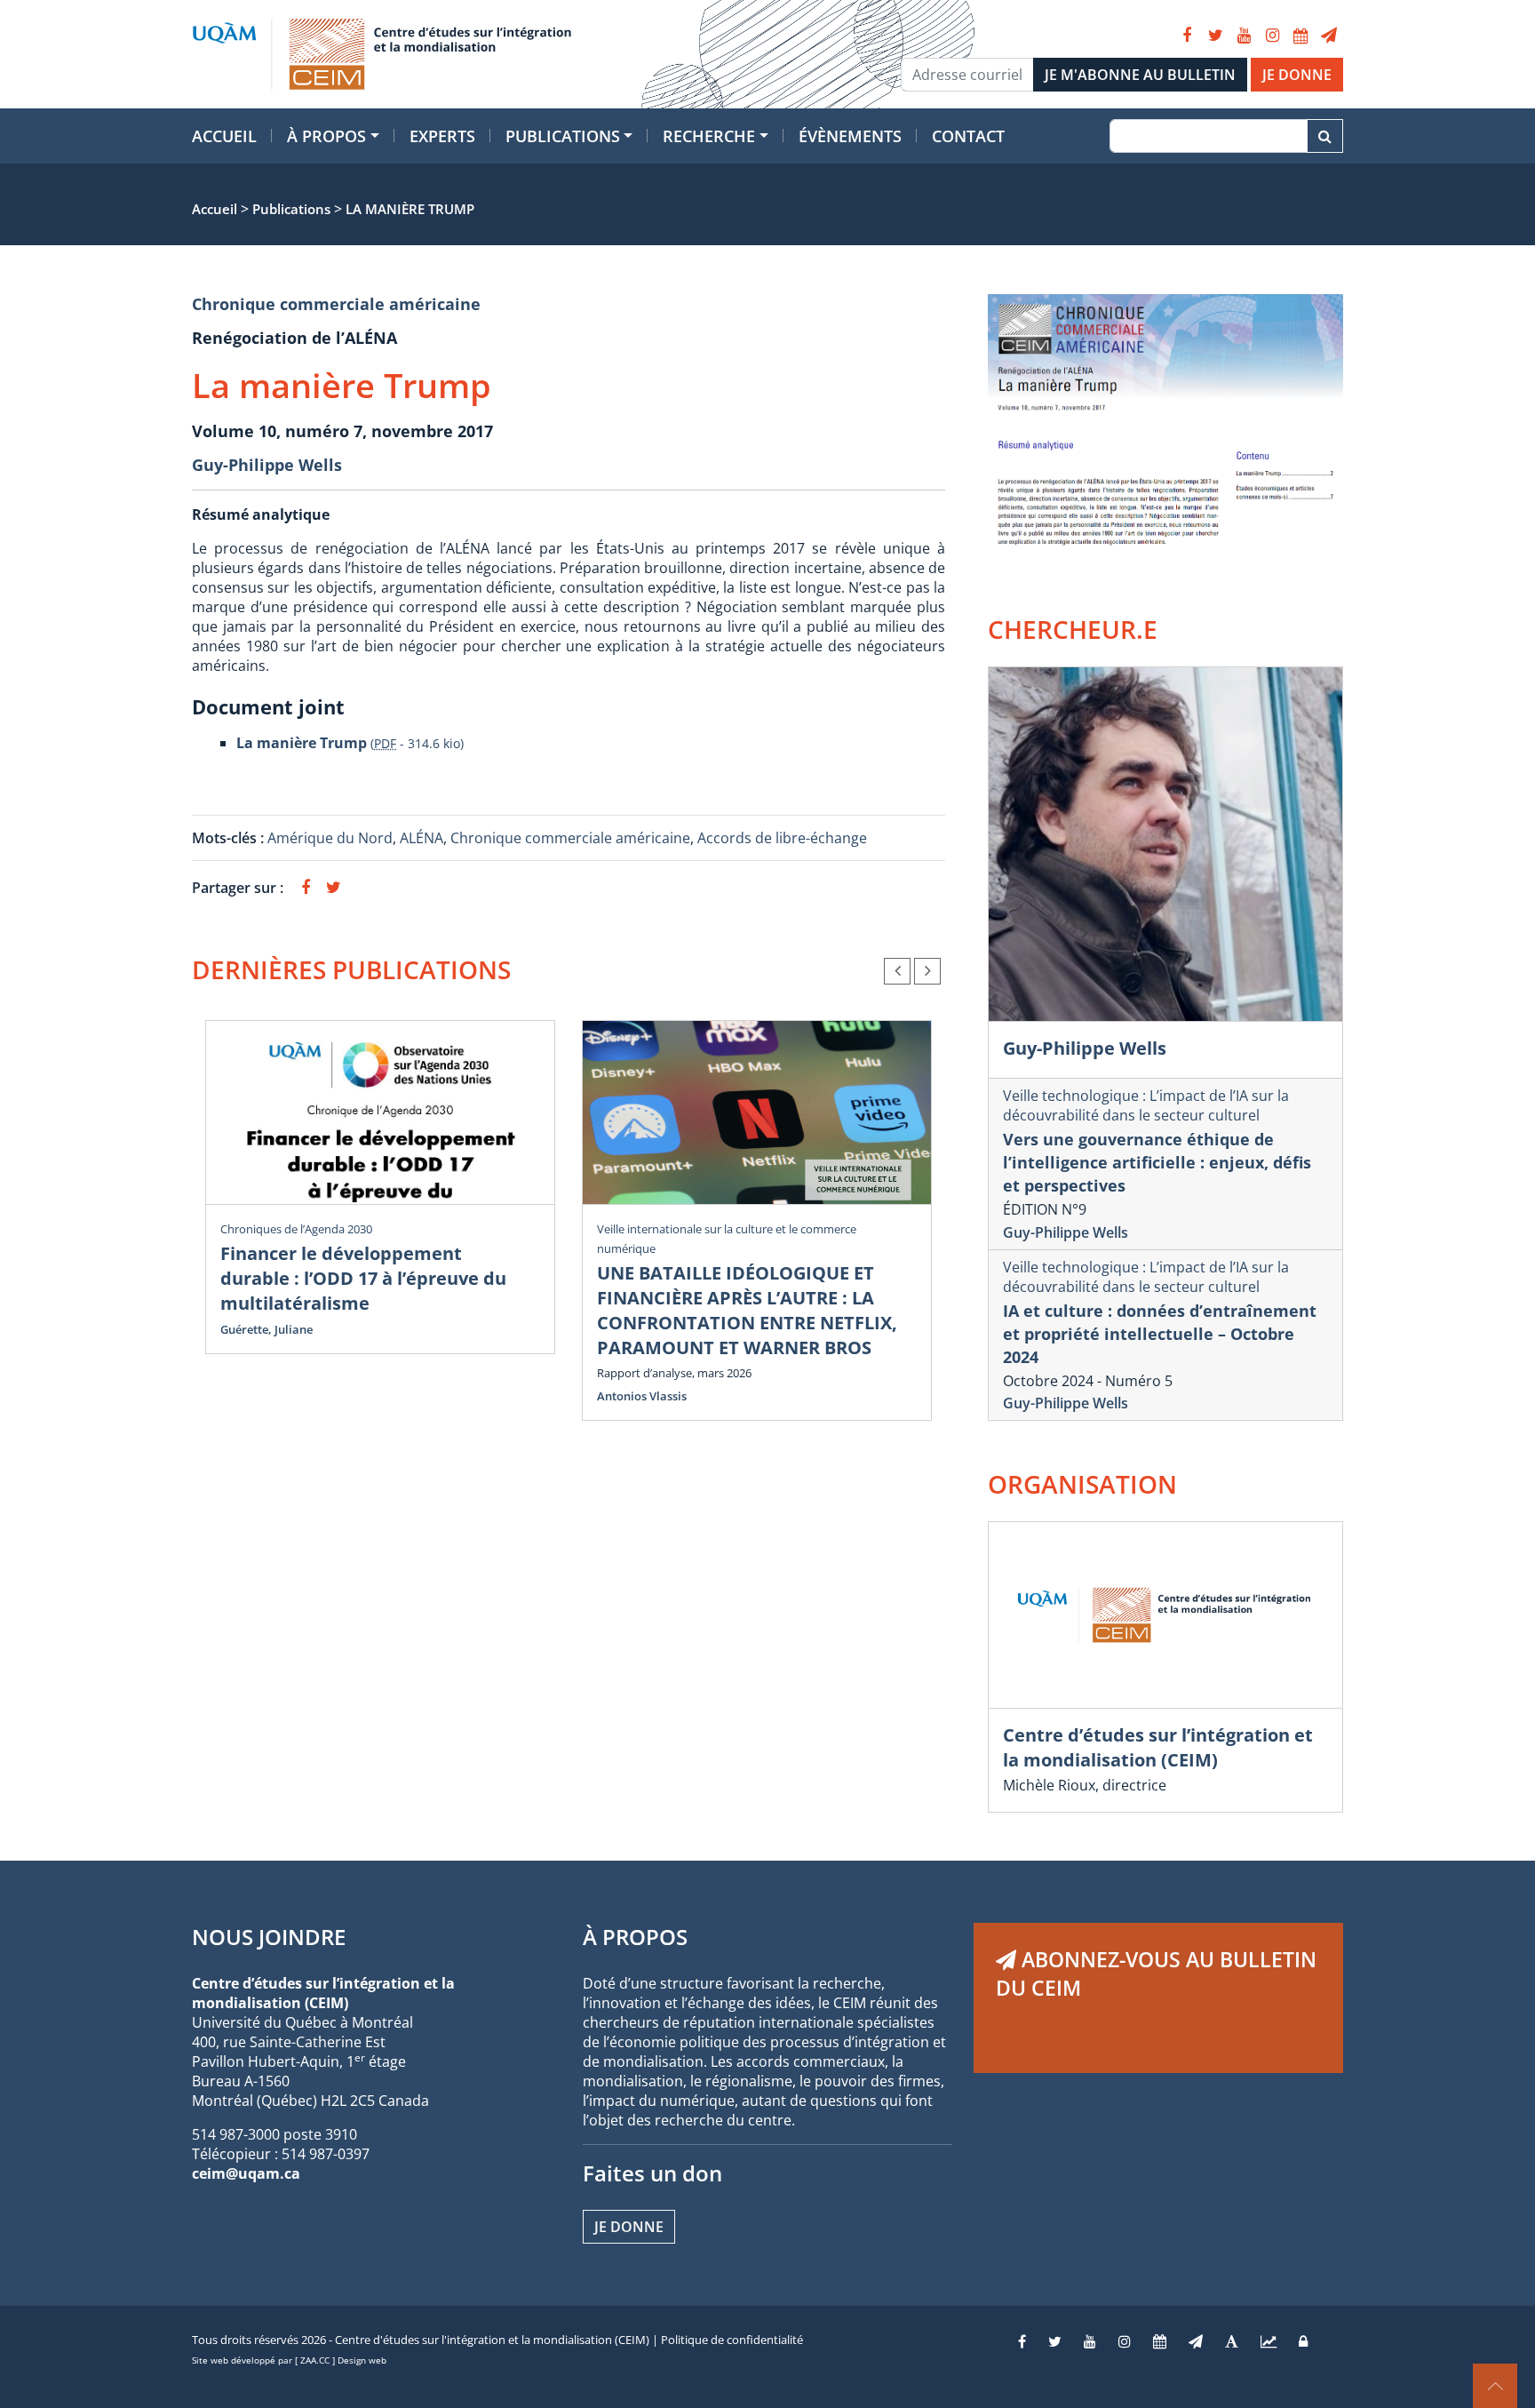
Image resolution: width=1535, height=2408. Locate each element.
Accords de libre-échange (782, 838)
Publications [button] (563, 136)
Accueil (224, 136)
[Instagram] (1272, 36)
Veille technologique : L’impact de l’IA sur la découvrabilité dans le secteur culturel (1146, 1105)
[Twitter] (1215, 36)
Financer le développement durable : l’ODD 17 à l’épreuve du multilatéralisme (363, 1278)
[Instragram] (1125, 2341)
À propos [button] (326, 136)
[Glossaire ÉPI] (1232, 2341)
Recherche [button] (709, 136)
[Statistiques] (1269, 2341)
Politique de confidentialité (732, 2340)
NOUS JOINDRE (269, 1937)
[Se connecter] (1303, 2341)
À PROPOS (635, 1937)
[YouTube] (1244, 36)
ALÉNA (422, 838)
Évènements (850, 136)
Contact (968, 136)
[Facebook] (1187, 36)
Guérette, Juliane (266, 1329)
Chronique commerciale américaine (336, 304)
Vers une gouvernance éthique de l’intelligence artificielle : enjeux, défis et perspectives (1157, 1162)
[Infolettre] (1329, 36)
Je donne (629, 2227)
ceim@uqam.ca (246, 2173)
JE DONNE (1297, 75)
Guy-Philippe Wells (267, 465)
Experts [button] (442, 136)
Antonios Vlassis (642, 1396)
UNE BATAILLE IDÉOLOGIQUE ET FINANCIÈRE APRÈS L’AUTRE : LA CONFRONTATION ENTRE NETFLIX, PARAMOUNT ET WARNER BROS (747, 1310)
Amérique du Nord (330, 838)
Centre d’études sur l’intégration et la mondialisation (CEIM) (1158, 1747)
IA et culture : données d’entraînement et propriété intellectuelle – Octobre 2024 (1160, 1334)
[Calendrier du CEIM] (1300, 36)
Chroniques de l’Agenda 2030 (296, 1229)
